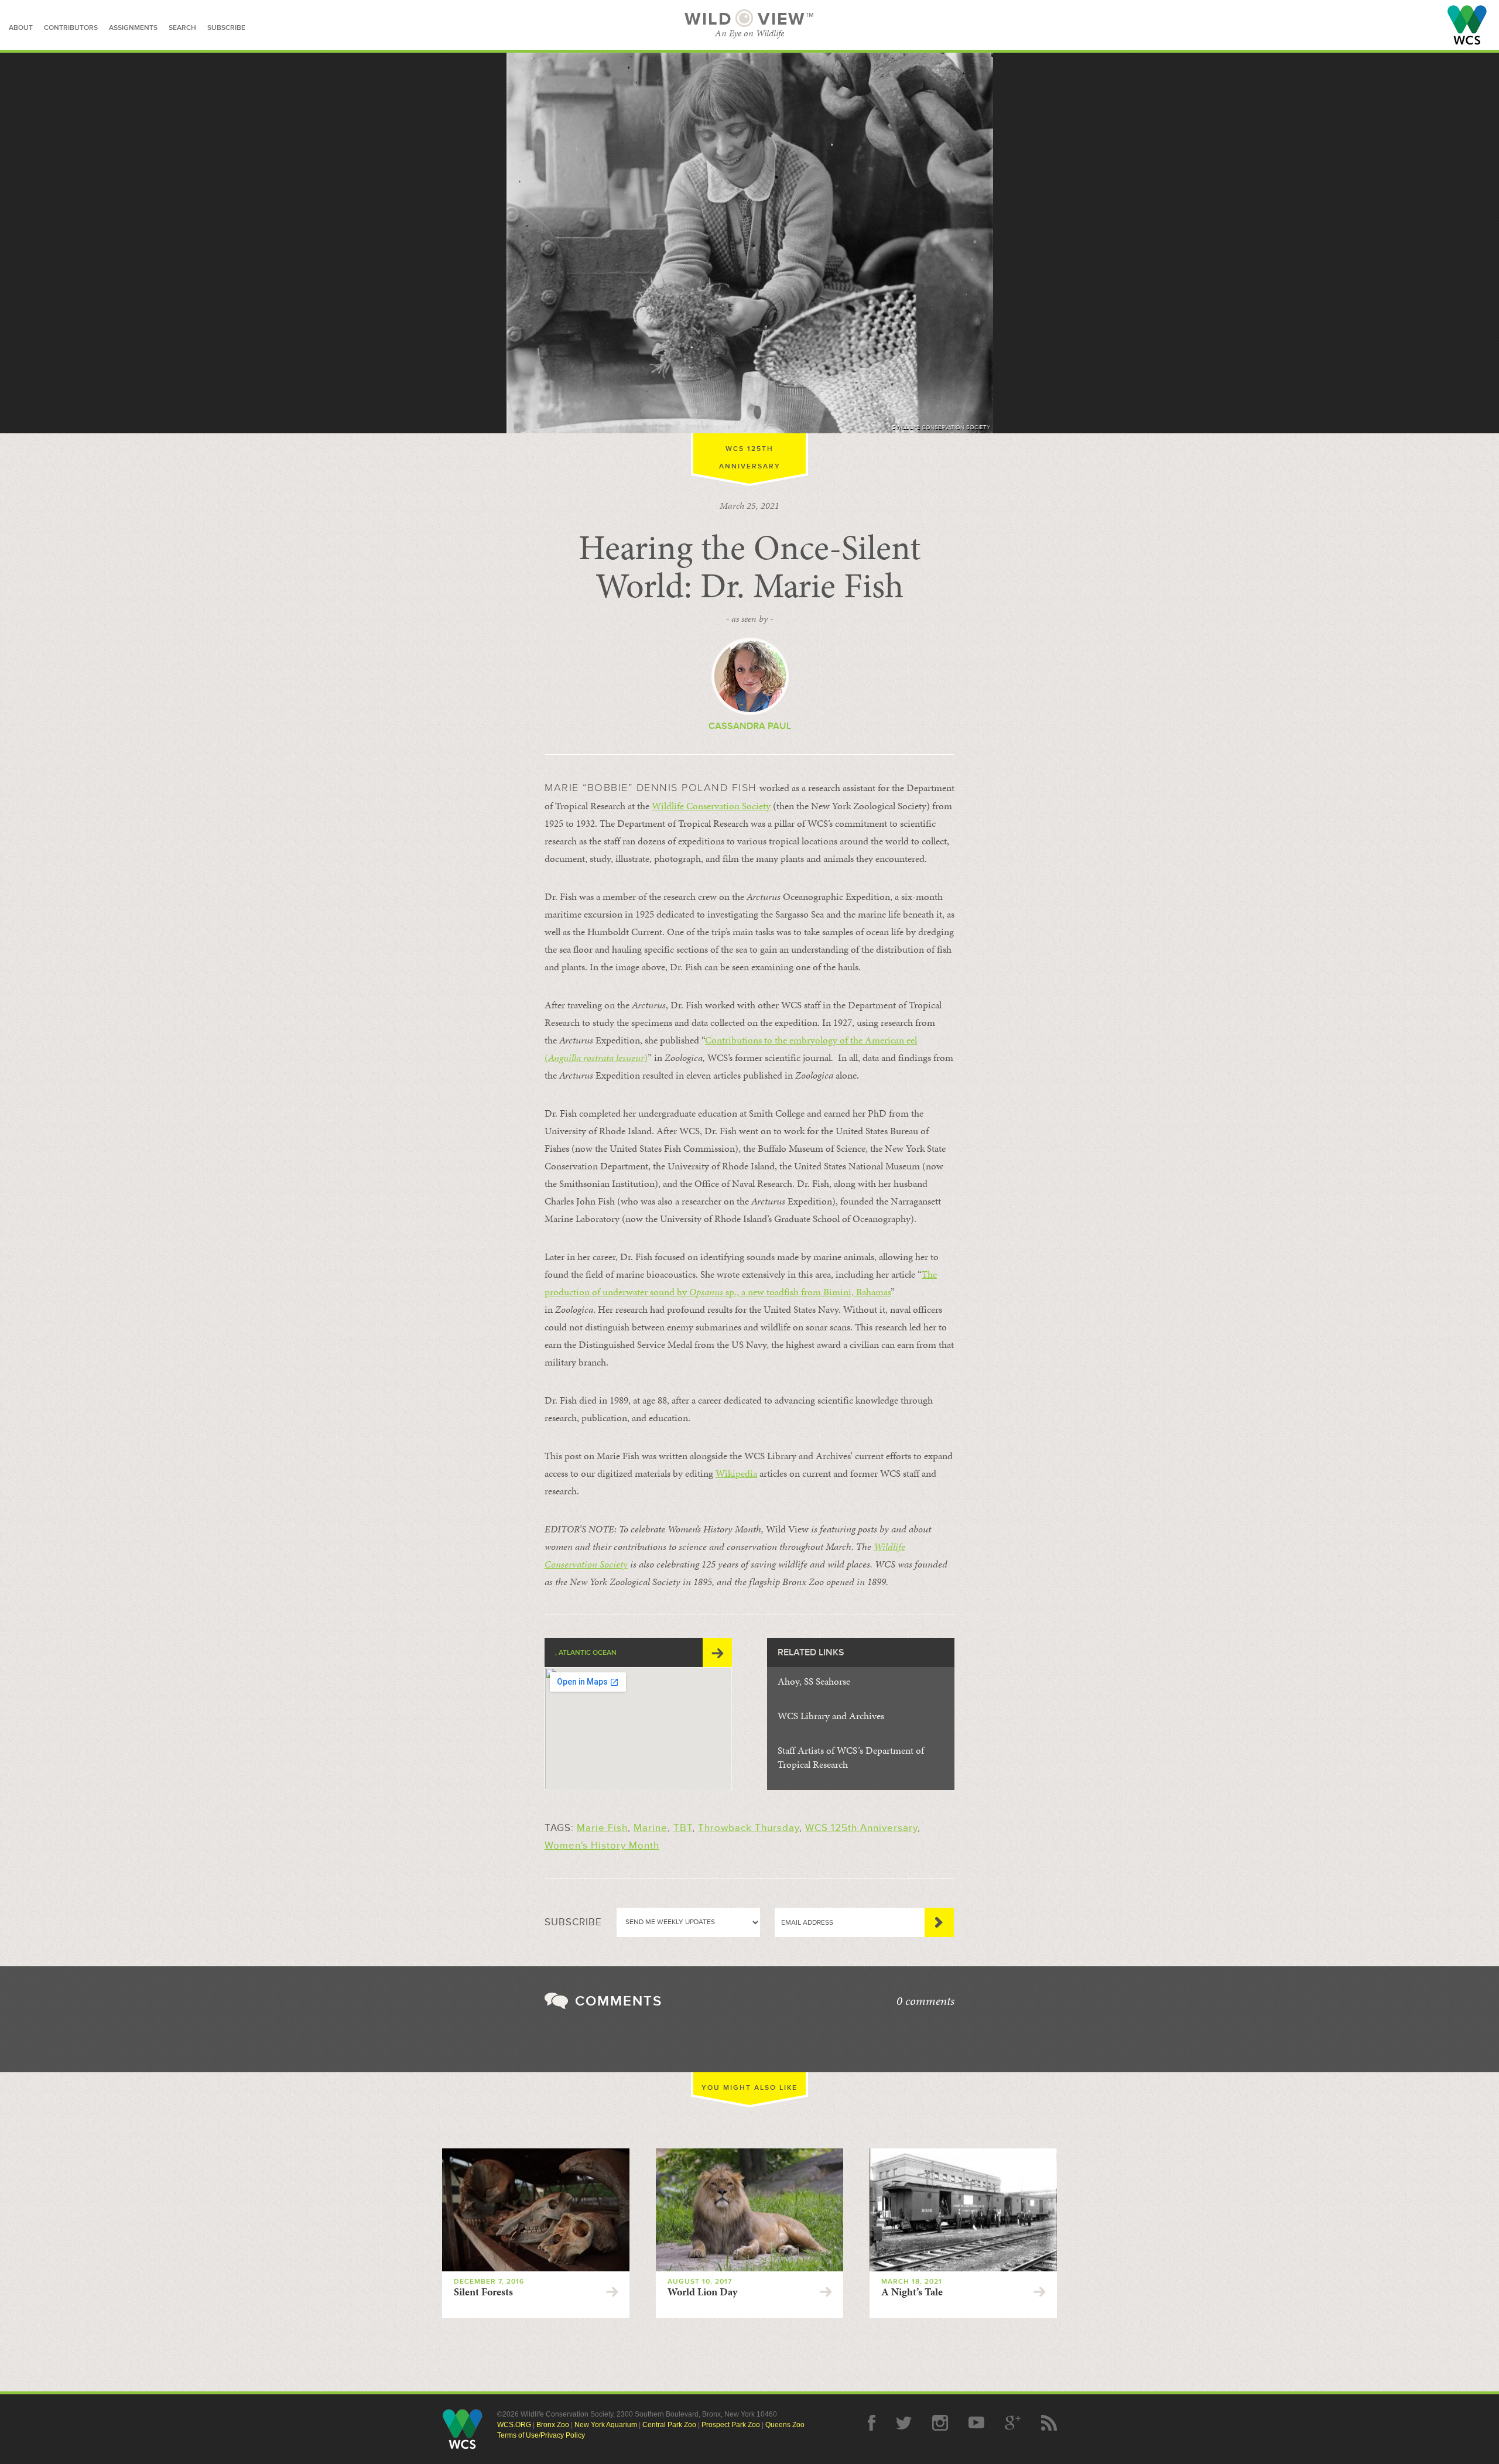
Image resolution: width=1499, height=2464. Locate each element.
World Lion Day (702, 2292)
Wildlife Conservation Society (1467, 25)
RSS (1049, 2423)
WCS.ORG (514, 2425)
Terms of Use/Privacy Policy (541, 2435)
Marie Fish (602, 1828)
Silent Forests (483, 2292)
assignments (133, 28)
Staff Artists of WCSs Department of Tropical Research (851, 1757)
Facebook (872, 2423)
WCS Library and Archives (831, 1716)
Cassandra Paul (750, 726)
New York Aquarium (606, 2425)
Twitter (904, 2423)
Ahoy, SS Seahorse (814, 1681)
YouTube (976, 2423)
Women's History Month (602, 1845)
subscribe (226, 28)
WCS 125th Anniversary (861, 1828)
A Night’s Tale (912, 2292)
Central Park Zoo (669, 2425)
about (21, 28)
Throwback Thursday (749, 1828)
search (182, 28)
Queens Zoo (785, 2425)
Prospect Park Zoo (731, 2425)
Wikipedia (736, 1473)
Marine (651, 1828)
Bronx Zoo (553, 2425)
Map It (717, 1652)
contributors (71, 28)
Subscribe (939, 1922)
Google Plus (1013, 2423)
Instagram (940, 2423)
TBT (683, 1828)
